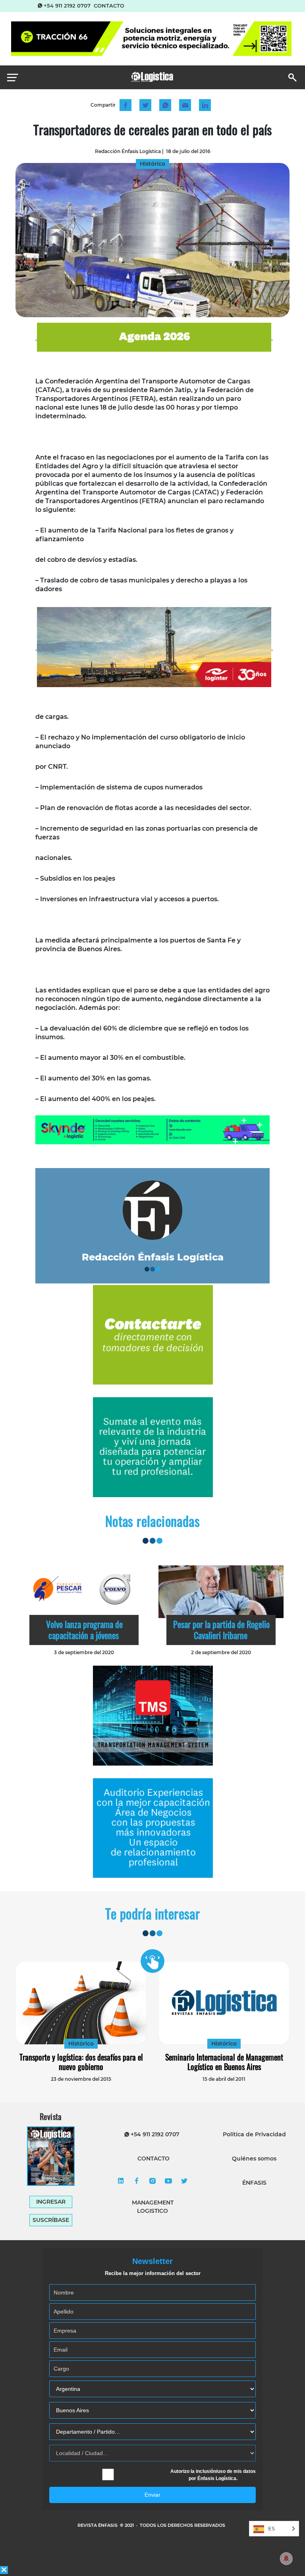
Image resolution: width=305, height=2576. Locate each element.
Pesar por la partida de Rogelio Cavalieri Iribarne (221, 1630)
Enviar (152, 2495)
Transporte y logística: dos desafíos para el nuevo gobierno (81, 2062)
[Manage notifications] (286, 2559)
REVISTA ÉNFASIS (98, 2525)
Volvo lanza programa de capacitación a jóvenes (84, 1630)
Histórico (81, 2044)
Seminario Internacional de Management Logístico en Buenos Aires (224, 2062)
